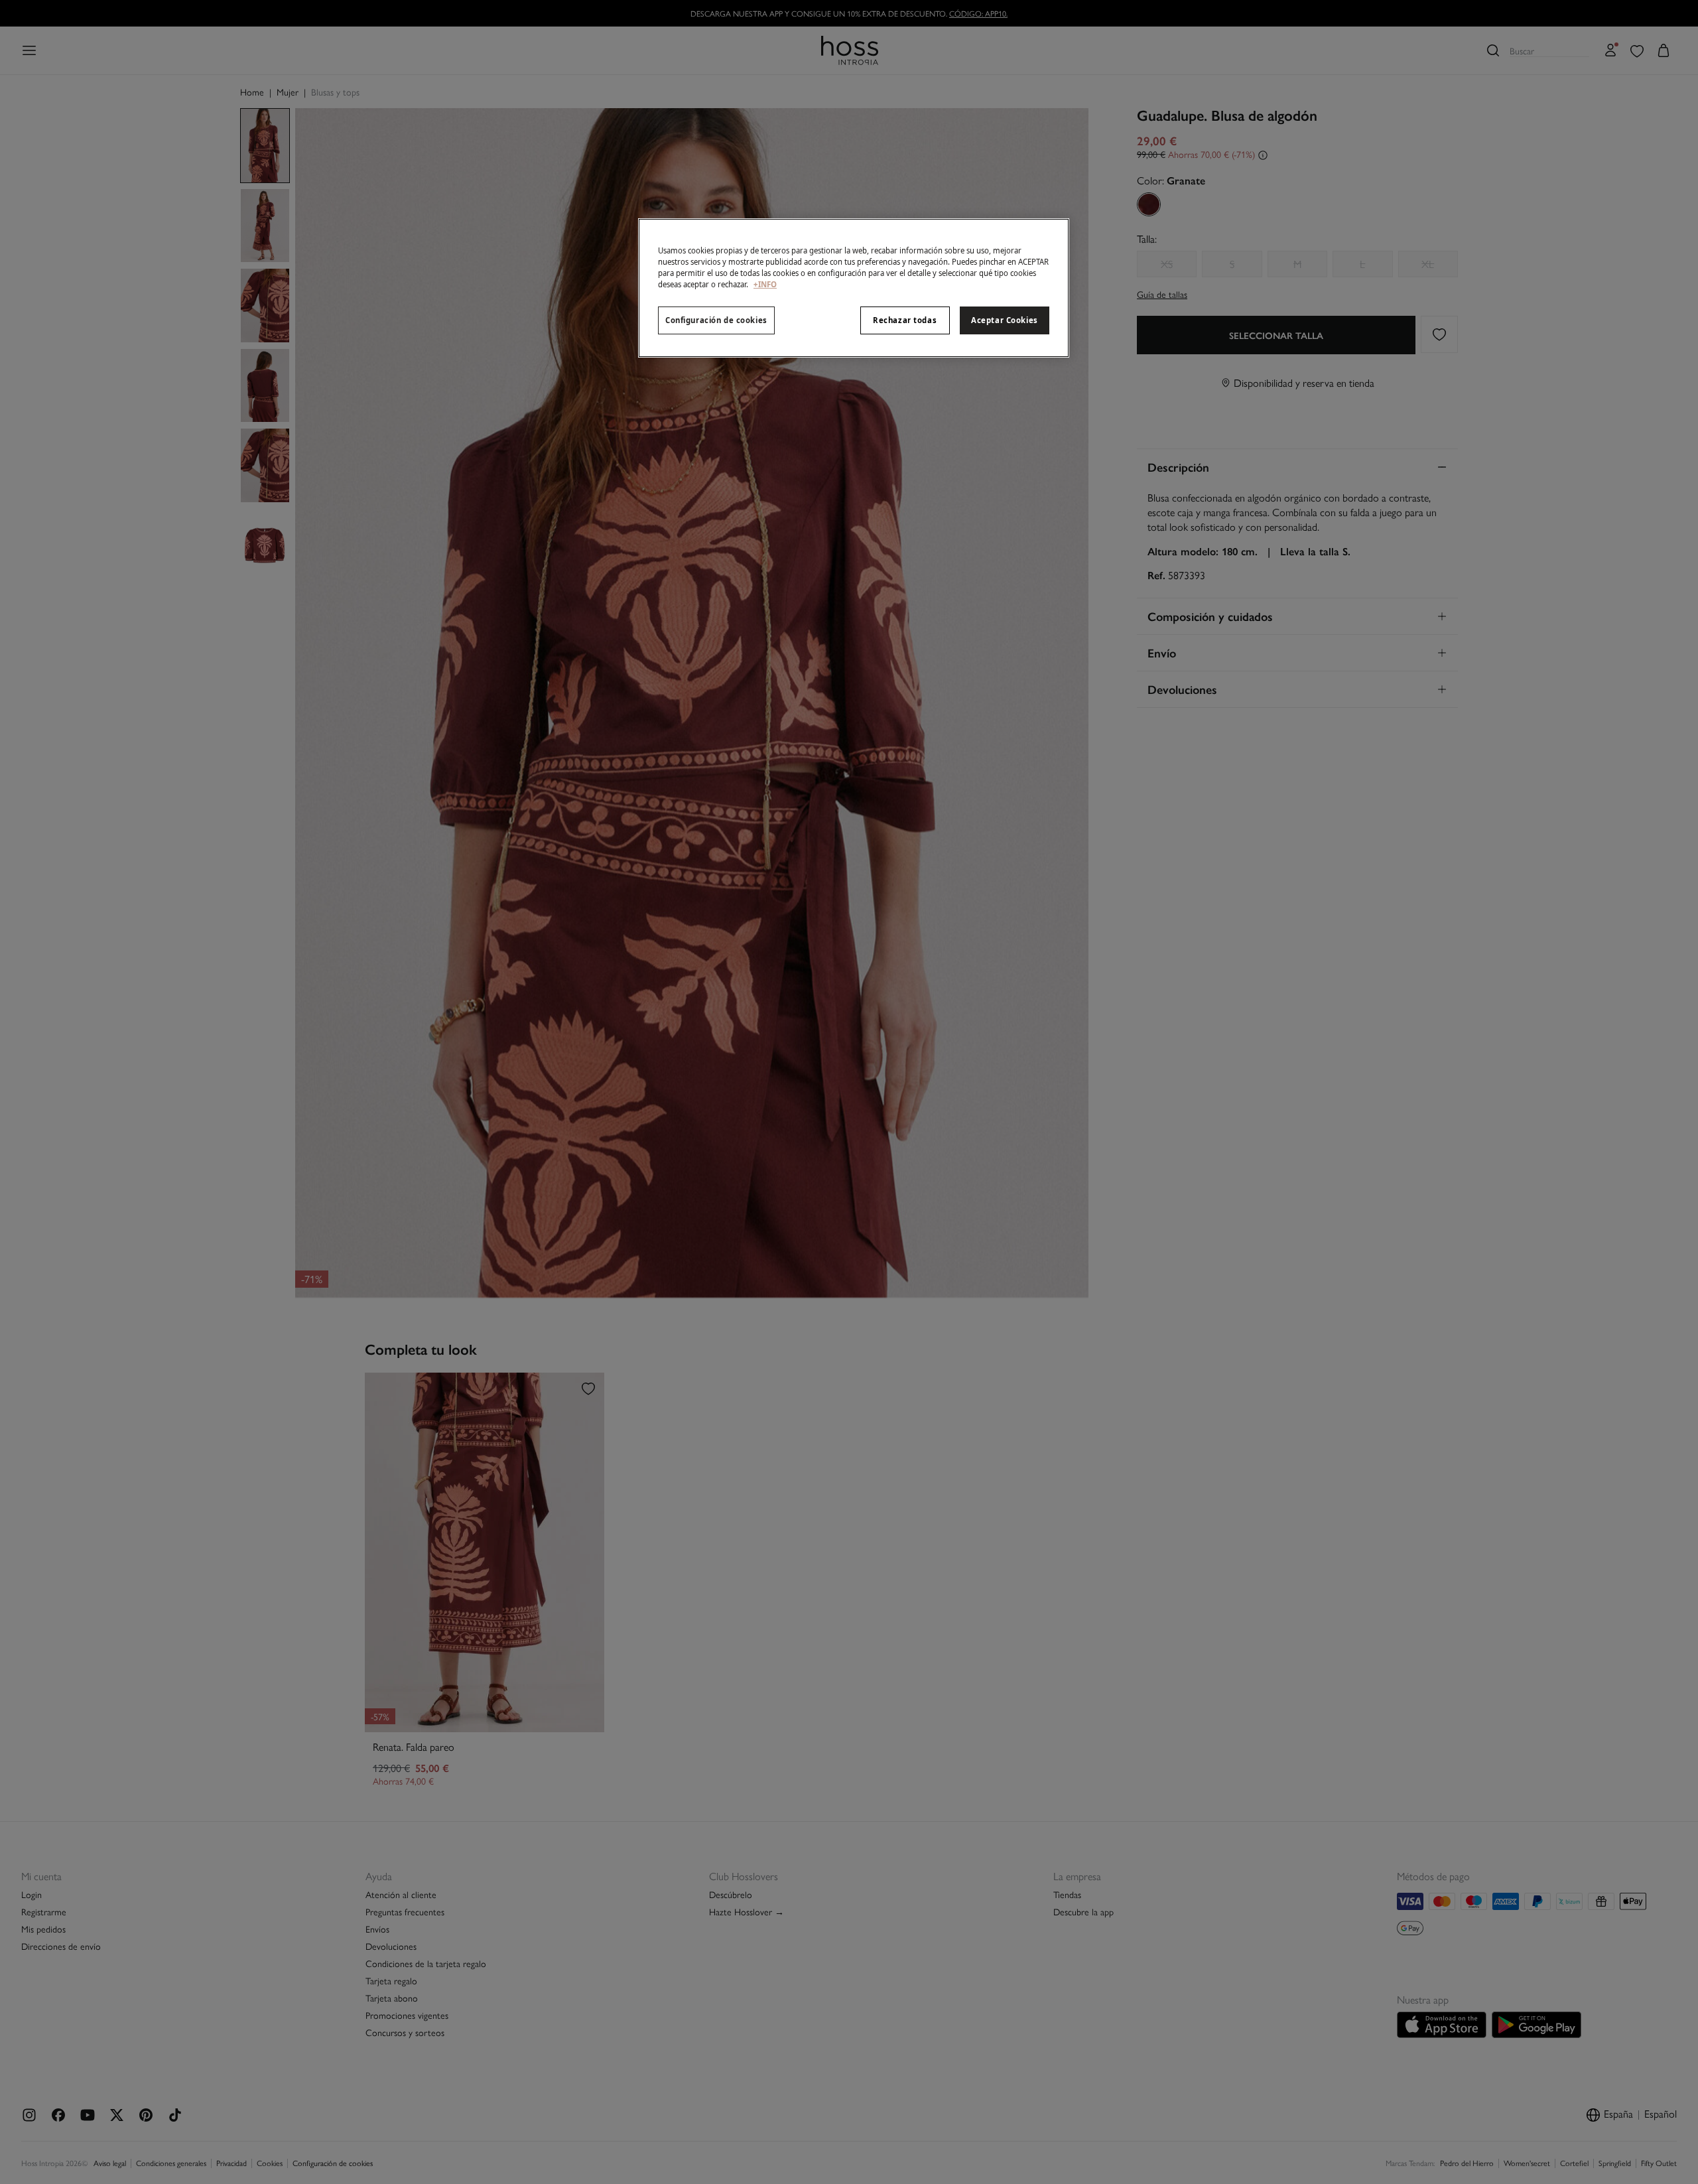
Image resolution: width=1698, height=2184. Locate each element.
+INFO (765, 284)
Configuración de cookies (716, 320)
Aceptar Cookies (1005, 320)
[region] (854, 288)
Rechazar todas (905, 320)
